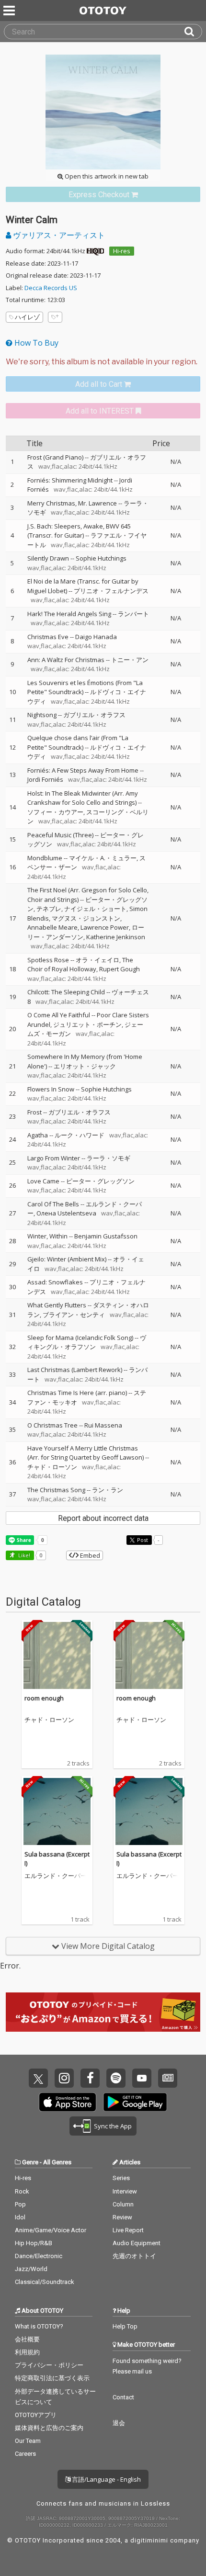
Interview (125, 2191)
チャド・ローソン (52, 1467)
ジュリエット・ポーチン (87, 1024)
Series (121, 2178)
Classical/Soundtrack (45, 2282)
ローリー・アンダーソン (86, 932)
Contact (123, 2397)
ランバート (133, 614)
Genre (30, 2162)
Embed (89, 1555)
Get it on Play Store (135, 2102)
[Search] (193, 32)
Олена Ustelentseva (66, 1213)
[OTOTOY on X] (38, 2078)
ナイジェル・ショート (95, 909)
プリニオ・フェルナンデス (111, 591)
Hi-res (122, 251)
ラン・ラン (108, 1490)
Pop (20, 2204)
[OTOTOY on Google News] (168, 2078)
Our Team (28, 2441)
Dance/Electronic (39, 2256)
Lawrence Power (105, 927)
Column (123, 2204)
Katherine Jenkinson (116, 937)
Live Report (128, 2230)
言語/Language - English (106, 2479)
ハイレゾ (27, 317)
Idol (20, 2217)
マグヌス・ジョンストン (86, 918)
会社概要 (27, 2339)
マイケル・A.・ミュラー (103, 858)
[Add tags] (55, 317)
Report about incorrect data (103, 1518)
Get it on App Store (68, 2102)
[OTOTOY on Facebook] (90, 2078)
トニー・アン (130, 660)
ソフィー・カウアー (55, 812)
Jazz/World (31, 2269)
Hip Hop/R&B (34, 2243)
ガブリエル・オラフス (94, 715)
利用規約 (27, 2352)
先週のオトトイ (134, 2256)
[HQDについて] (95, 251)
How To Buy (35, 343)
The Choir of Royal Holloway (80, 965)
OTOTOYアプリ (36, 2415)
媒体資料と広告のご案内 (49, 2428)
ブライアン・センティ (74, 1315)
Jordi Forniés (45, 779)
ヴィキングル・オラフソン (87, 1342)
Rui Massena (103, 1425)
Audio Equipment (137, 2243)
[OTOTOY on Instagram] (64, 2078)
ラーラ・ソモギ (109, 1158)
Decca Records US (51, 288)
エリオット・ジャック (85, 1066)
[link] (103, 195)
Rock (22, 2191)
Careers (25, 2454)
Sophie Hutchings (101, 558)
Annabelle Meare (52, 927)
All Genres (57, 2162)
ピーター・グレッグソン (100, 1181)
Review (122, 2217)
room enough (44, 1698)
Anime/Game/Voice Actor (51, 2230)
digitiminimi (149, 2540)
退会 (119, 2423)
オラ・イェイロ (97, 960)
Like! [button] (23, 1555)
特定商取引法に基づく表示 (52, 2378)
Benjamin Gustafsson (106, 1236)
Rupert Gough (120, 969)
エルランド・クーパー (56, 1876)
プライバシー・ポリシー (49, 2365)
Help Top (125, 2326)
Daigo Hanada (96, 637)
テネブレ (49, 909)
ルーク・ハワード (80, 1135)
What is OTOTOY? (39, 2326)
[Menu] (10, 11)
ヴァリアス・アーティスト (58, 235)
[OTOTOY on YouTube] (142, 2078)
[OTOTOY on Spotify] (116, 2078)
